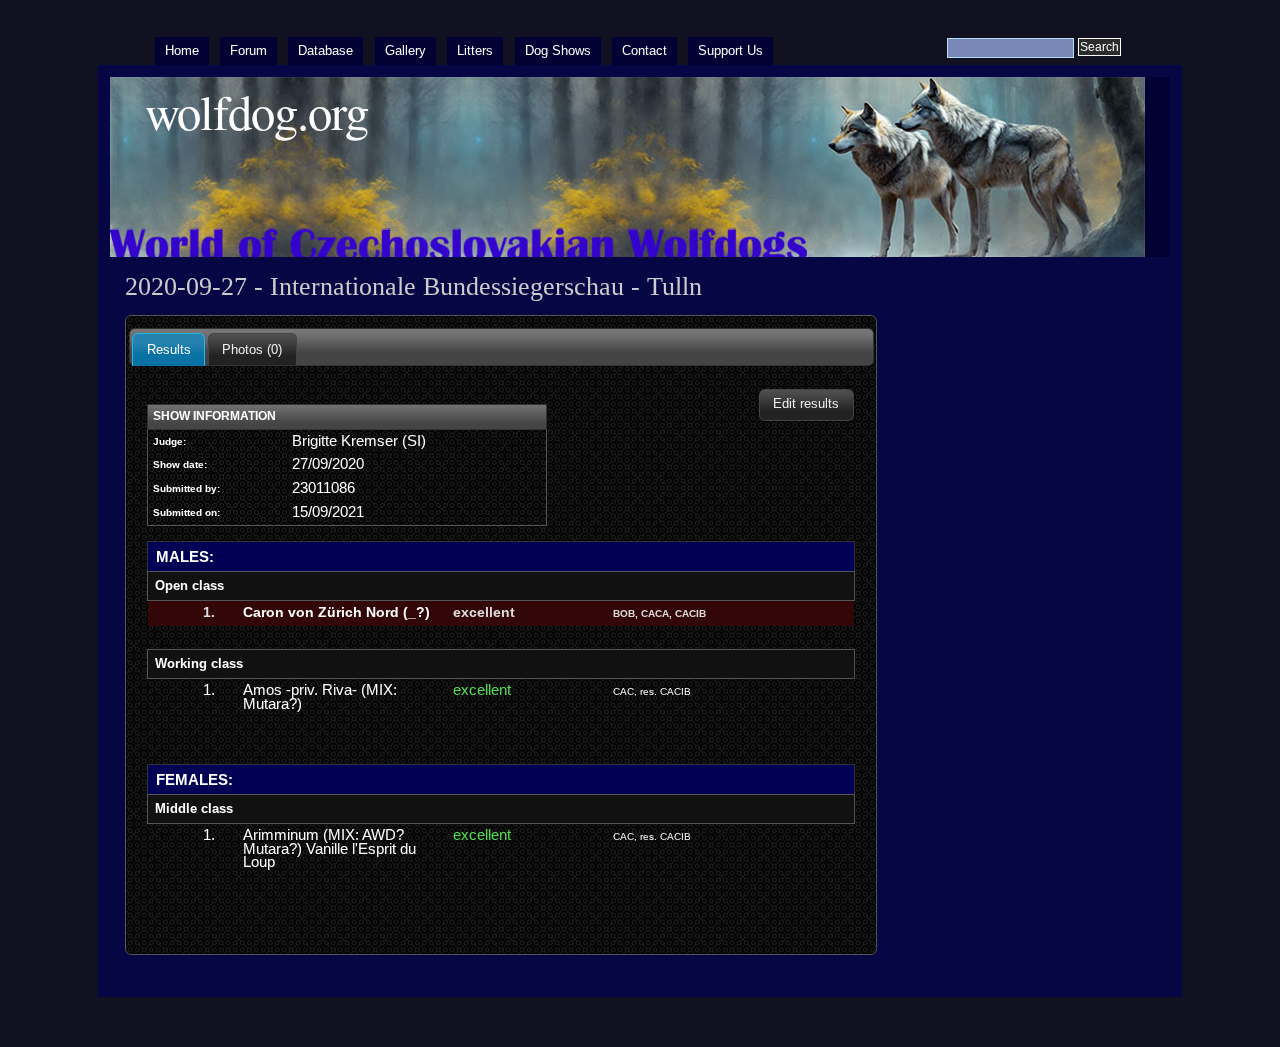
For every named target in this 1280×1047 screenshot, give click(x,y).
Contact (644, 50)
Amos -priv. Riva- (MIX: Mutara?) (320, 697)
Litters (475, 50)
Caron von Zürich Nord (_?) (336, 612)
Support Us (730, 50)
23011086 (323, 488)
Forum (248, 50)
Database (325, 50)
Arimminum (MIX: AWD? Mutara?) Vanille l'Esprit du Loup (329, 848)
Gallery (405, 50)
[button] (806, 404)
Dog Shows (558, 50)
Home (182, 50)
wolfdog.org (256, 111)
